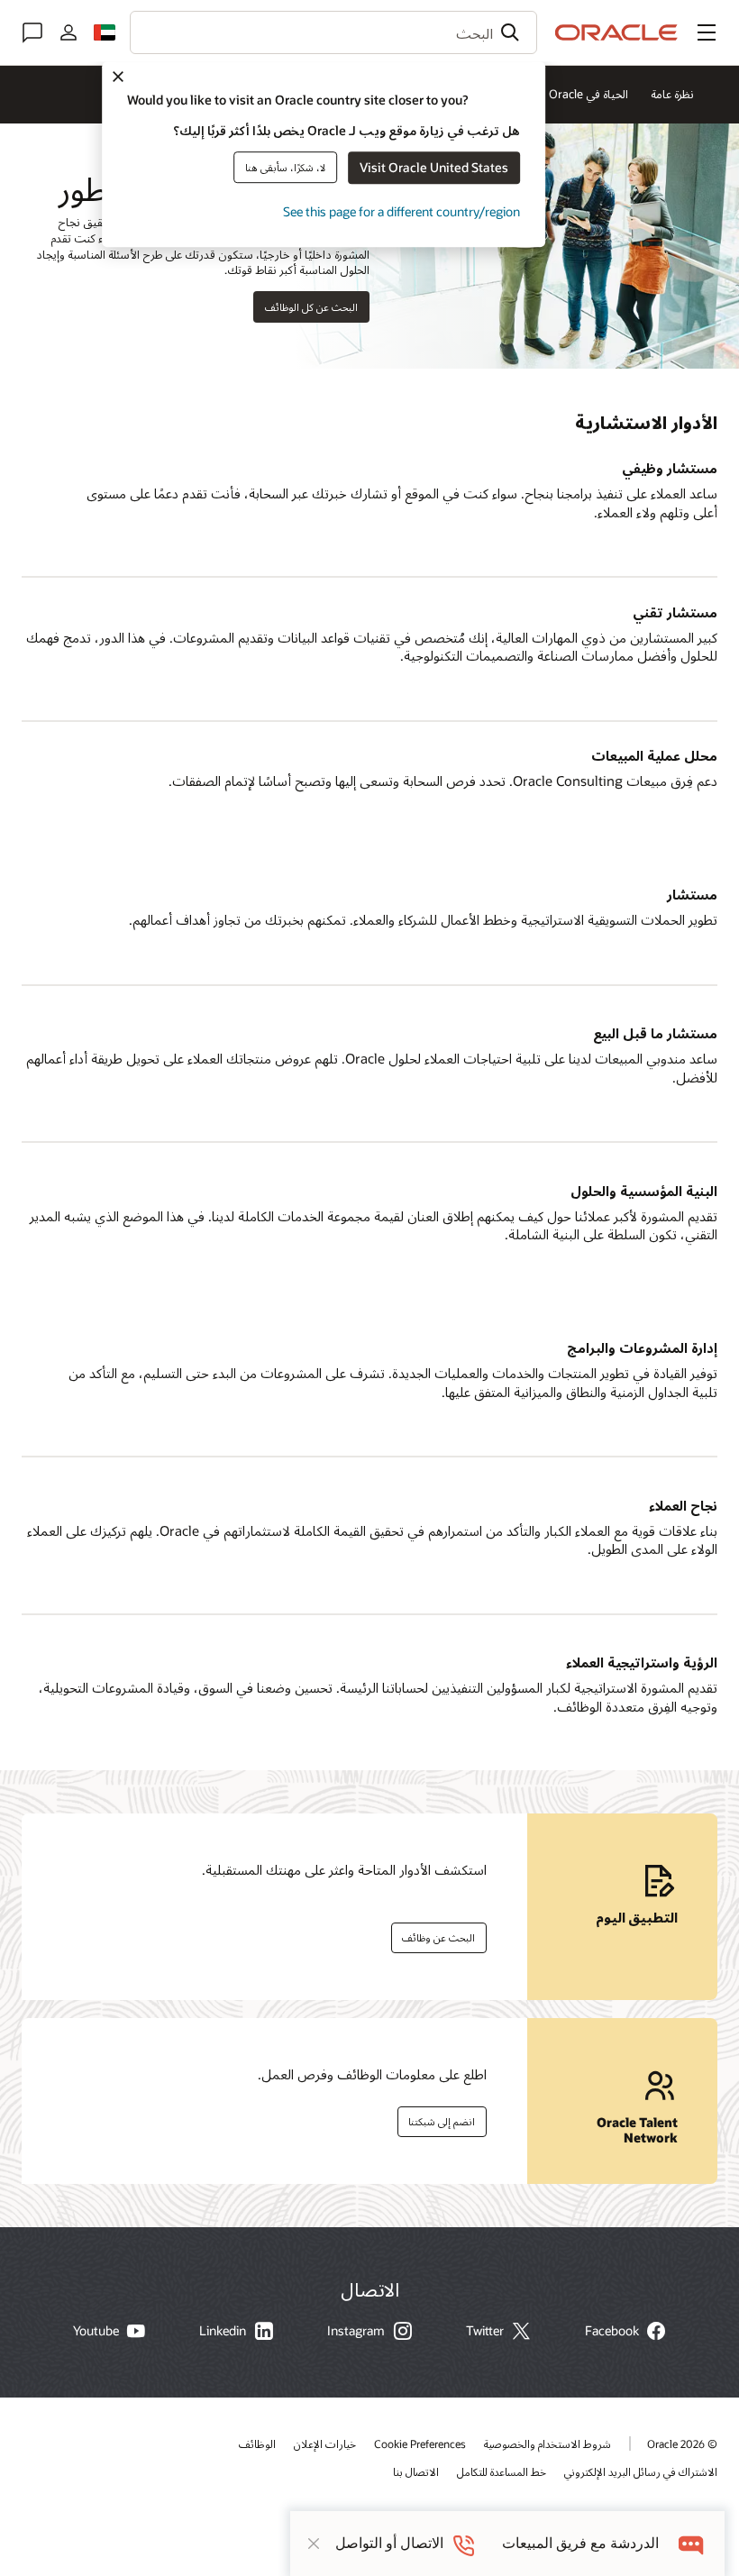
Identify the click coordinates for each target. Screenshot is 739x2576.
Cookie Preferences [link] (420, 2444)
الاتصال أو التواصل (389, 2543)
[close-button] (314, 2544)
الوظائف (257, 2444)
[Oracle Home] (616, 32)
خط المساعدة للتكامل (502, 2471)
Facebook (612, 2331)
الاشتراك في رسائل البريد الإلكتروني (641, 2471)
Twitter (485, 2331)
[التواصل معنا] (32, 32)
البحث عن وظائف (444, 1934)
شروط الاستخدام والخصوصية (547, 2444)
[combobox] (333, 32)
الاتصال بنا (416, 2471)
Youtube (96, 2331)
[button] (707, 32)
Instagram (356, 2331)
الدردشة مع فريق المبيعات (580, 2543)
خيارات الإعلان (325, 2444)
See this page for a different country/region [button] (401, 211)
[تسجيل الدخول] (68, 32)
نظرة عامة (672, 94)
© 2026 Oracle (682, 2444)
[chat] (692, 2543)
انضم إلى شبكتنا (447, 2118)
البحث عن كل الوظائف (311, 307)
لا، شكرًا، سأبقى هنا (285, 167)
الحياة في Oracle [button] (588, 94)
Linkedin (223, 2331)
